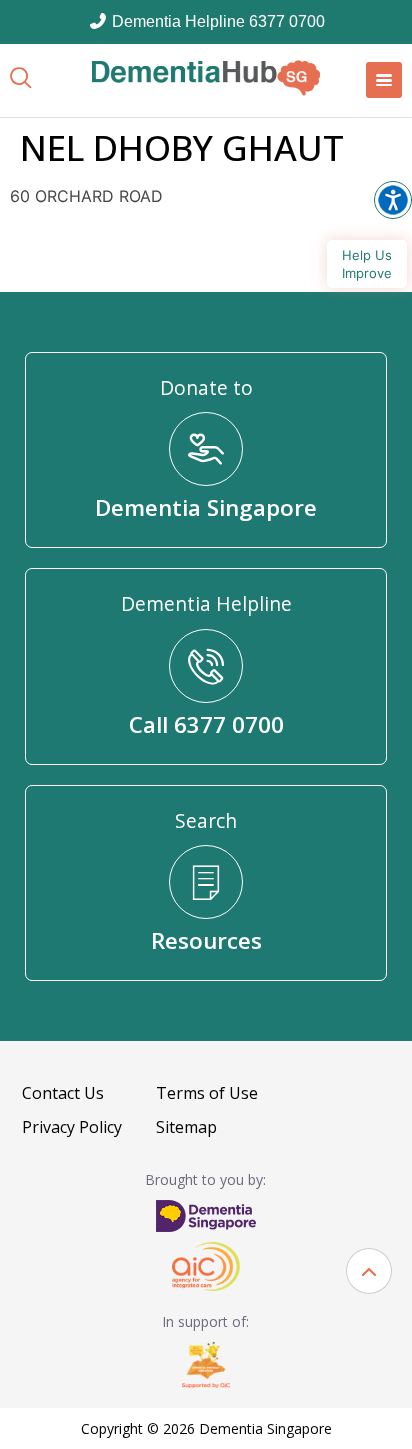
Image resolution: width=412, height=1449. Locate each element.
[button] (369, 1271)
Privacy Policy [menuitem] (72, 1127)
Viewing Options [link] (393, 200)
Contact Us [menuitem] (63, 1093)
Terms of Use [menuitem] (207, 1093)
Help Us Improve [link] (367, 264)
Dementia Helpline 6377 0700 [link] (216, 21)
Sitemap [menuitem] (186, 1127)
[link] (205, 78)
